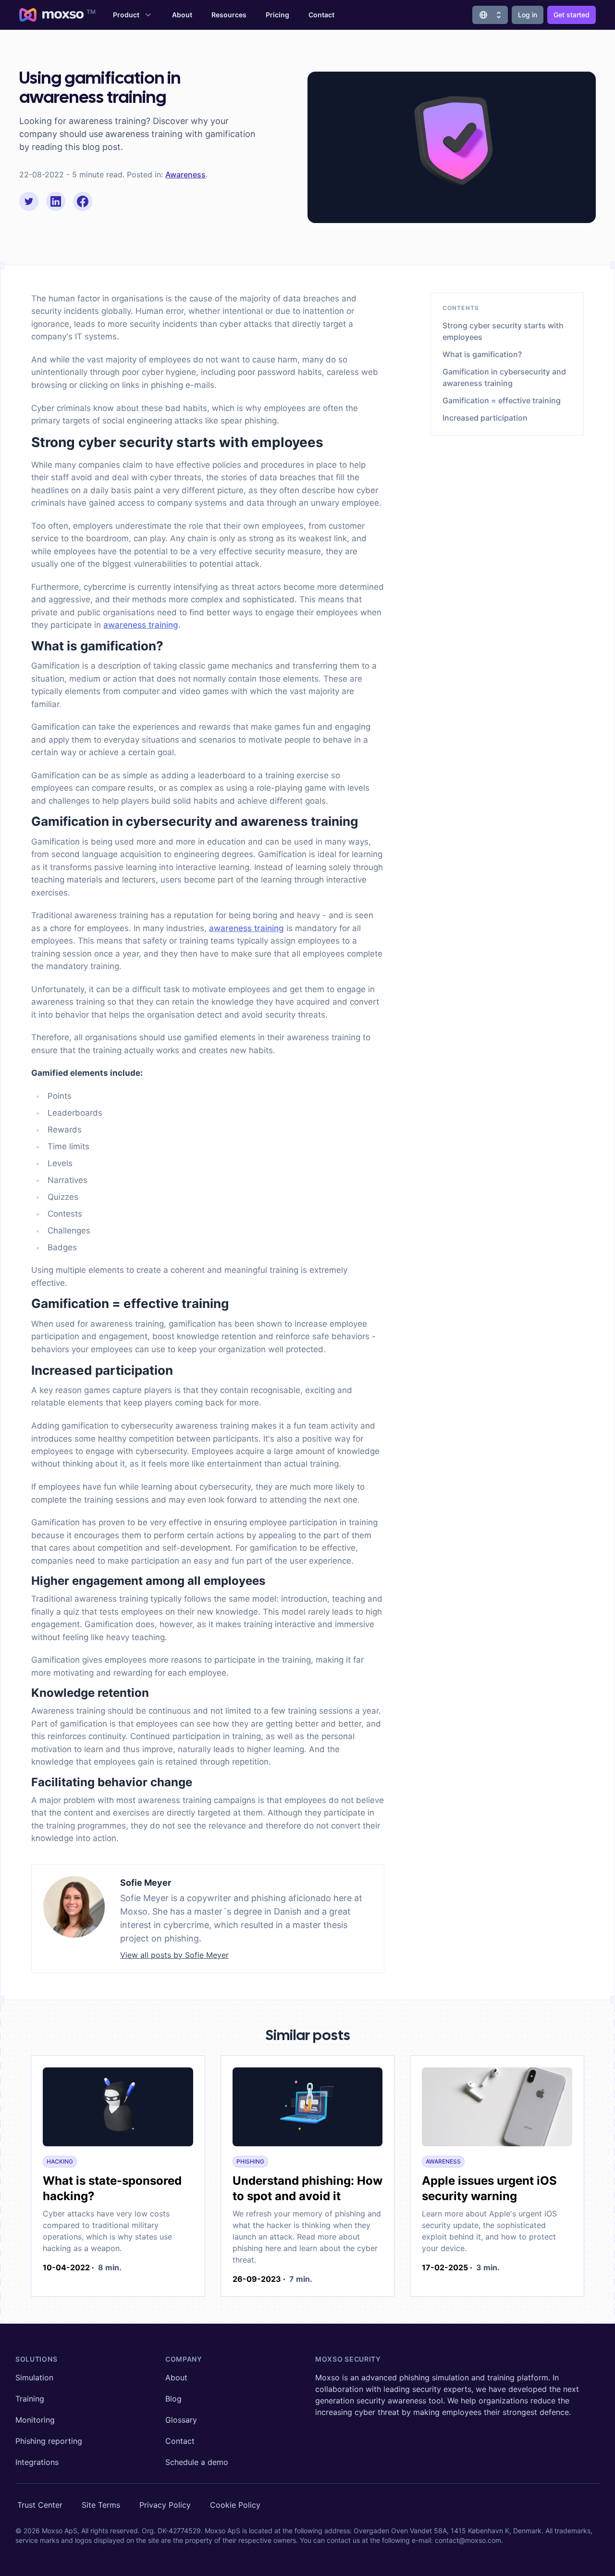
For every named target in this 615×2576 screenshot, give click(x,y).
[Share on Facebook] (83, 201)
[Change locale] (490, 15)
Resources (229, 15)
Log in (528, 15)
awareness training (141, 625)
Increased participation (485, 418)
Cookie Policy (235, 2505)
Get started (572, 15)
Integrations (37, 2462)
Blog (173, 2399)
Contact (321, 15)
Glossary (181, 2420)
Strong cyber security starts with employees (503, 331)
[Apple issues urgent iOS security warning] (497, 2109)
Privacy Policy (165, 2505)
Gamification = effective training (502, 400)
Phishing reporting (49, 2441)
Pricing (277, 15)
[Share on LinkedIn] (56, 201)
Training (30, 2399)
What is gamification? (482, 354)
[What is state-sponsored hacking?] (118, 2109)
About (182, 15)
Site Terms (101, 2505)
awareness (185, 174)
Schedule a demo (197, 2462)
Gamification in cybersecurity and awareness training (504, 377)
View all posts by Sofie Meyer (174, 1955)
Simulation (34, 2377)
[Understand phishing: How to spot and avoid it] (308, 2109)
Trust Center (40, 2505)
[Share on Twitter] (29, 201)
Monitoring (35, 2420)
